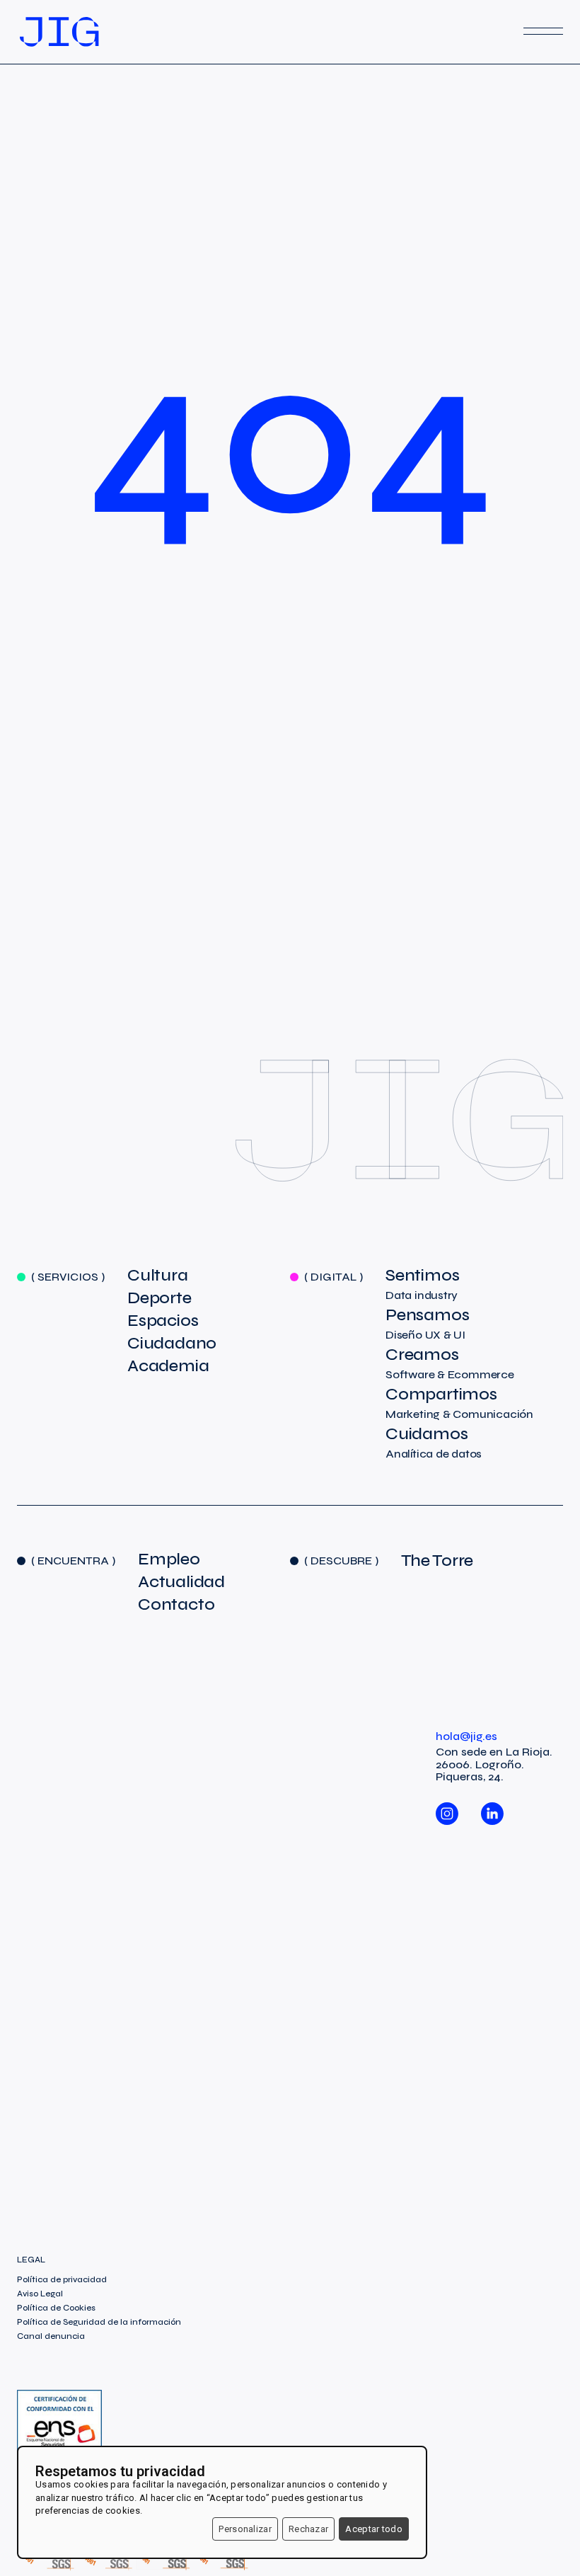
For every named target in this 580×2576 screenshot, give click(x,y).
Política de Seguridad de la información (99, 2322)
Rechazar (308, 2529)
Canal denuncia (51, 2336)
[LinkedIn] (492, 1807)
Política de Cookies (56, 2308)
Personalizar (245, 2529)
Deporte (159, 1298)
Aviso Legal (40, 2294)
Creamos (450, 1363)
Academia (168, 1366)
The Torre (437, 1561)
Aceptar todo (374, 2529)
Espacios (163, 1321)
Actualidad (181, 1582)
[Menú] (543, 32)
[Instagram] (447, 1807)
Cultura (158, 1276)
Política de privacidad (62, 2279)
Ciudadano (172, 1344)
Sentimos (422, 1284)
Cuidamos (434, 1443)
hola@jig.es (466, 1736)
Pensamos (427, 1324)
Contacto (176, 1605)
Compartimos (459, 1403)
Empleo (169, 1559)
